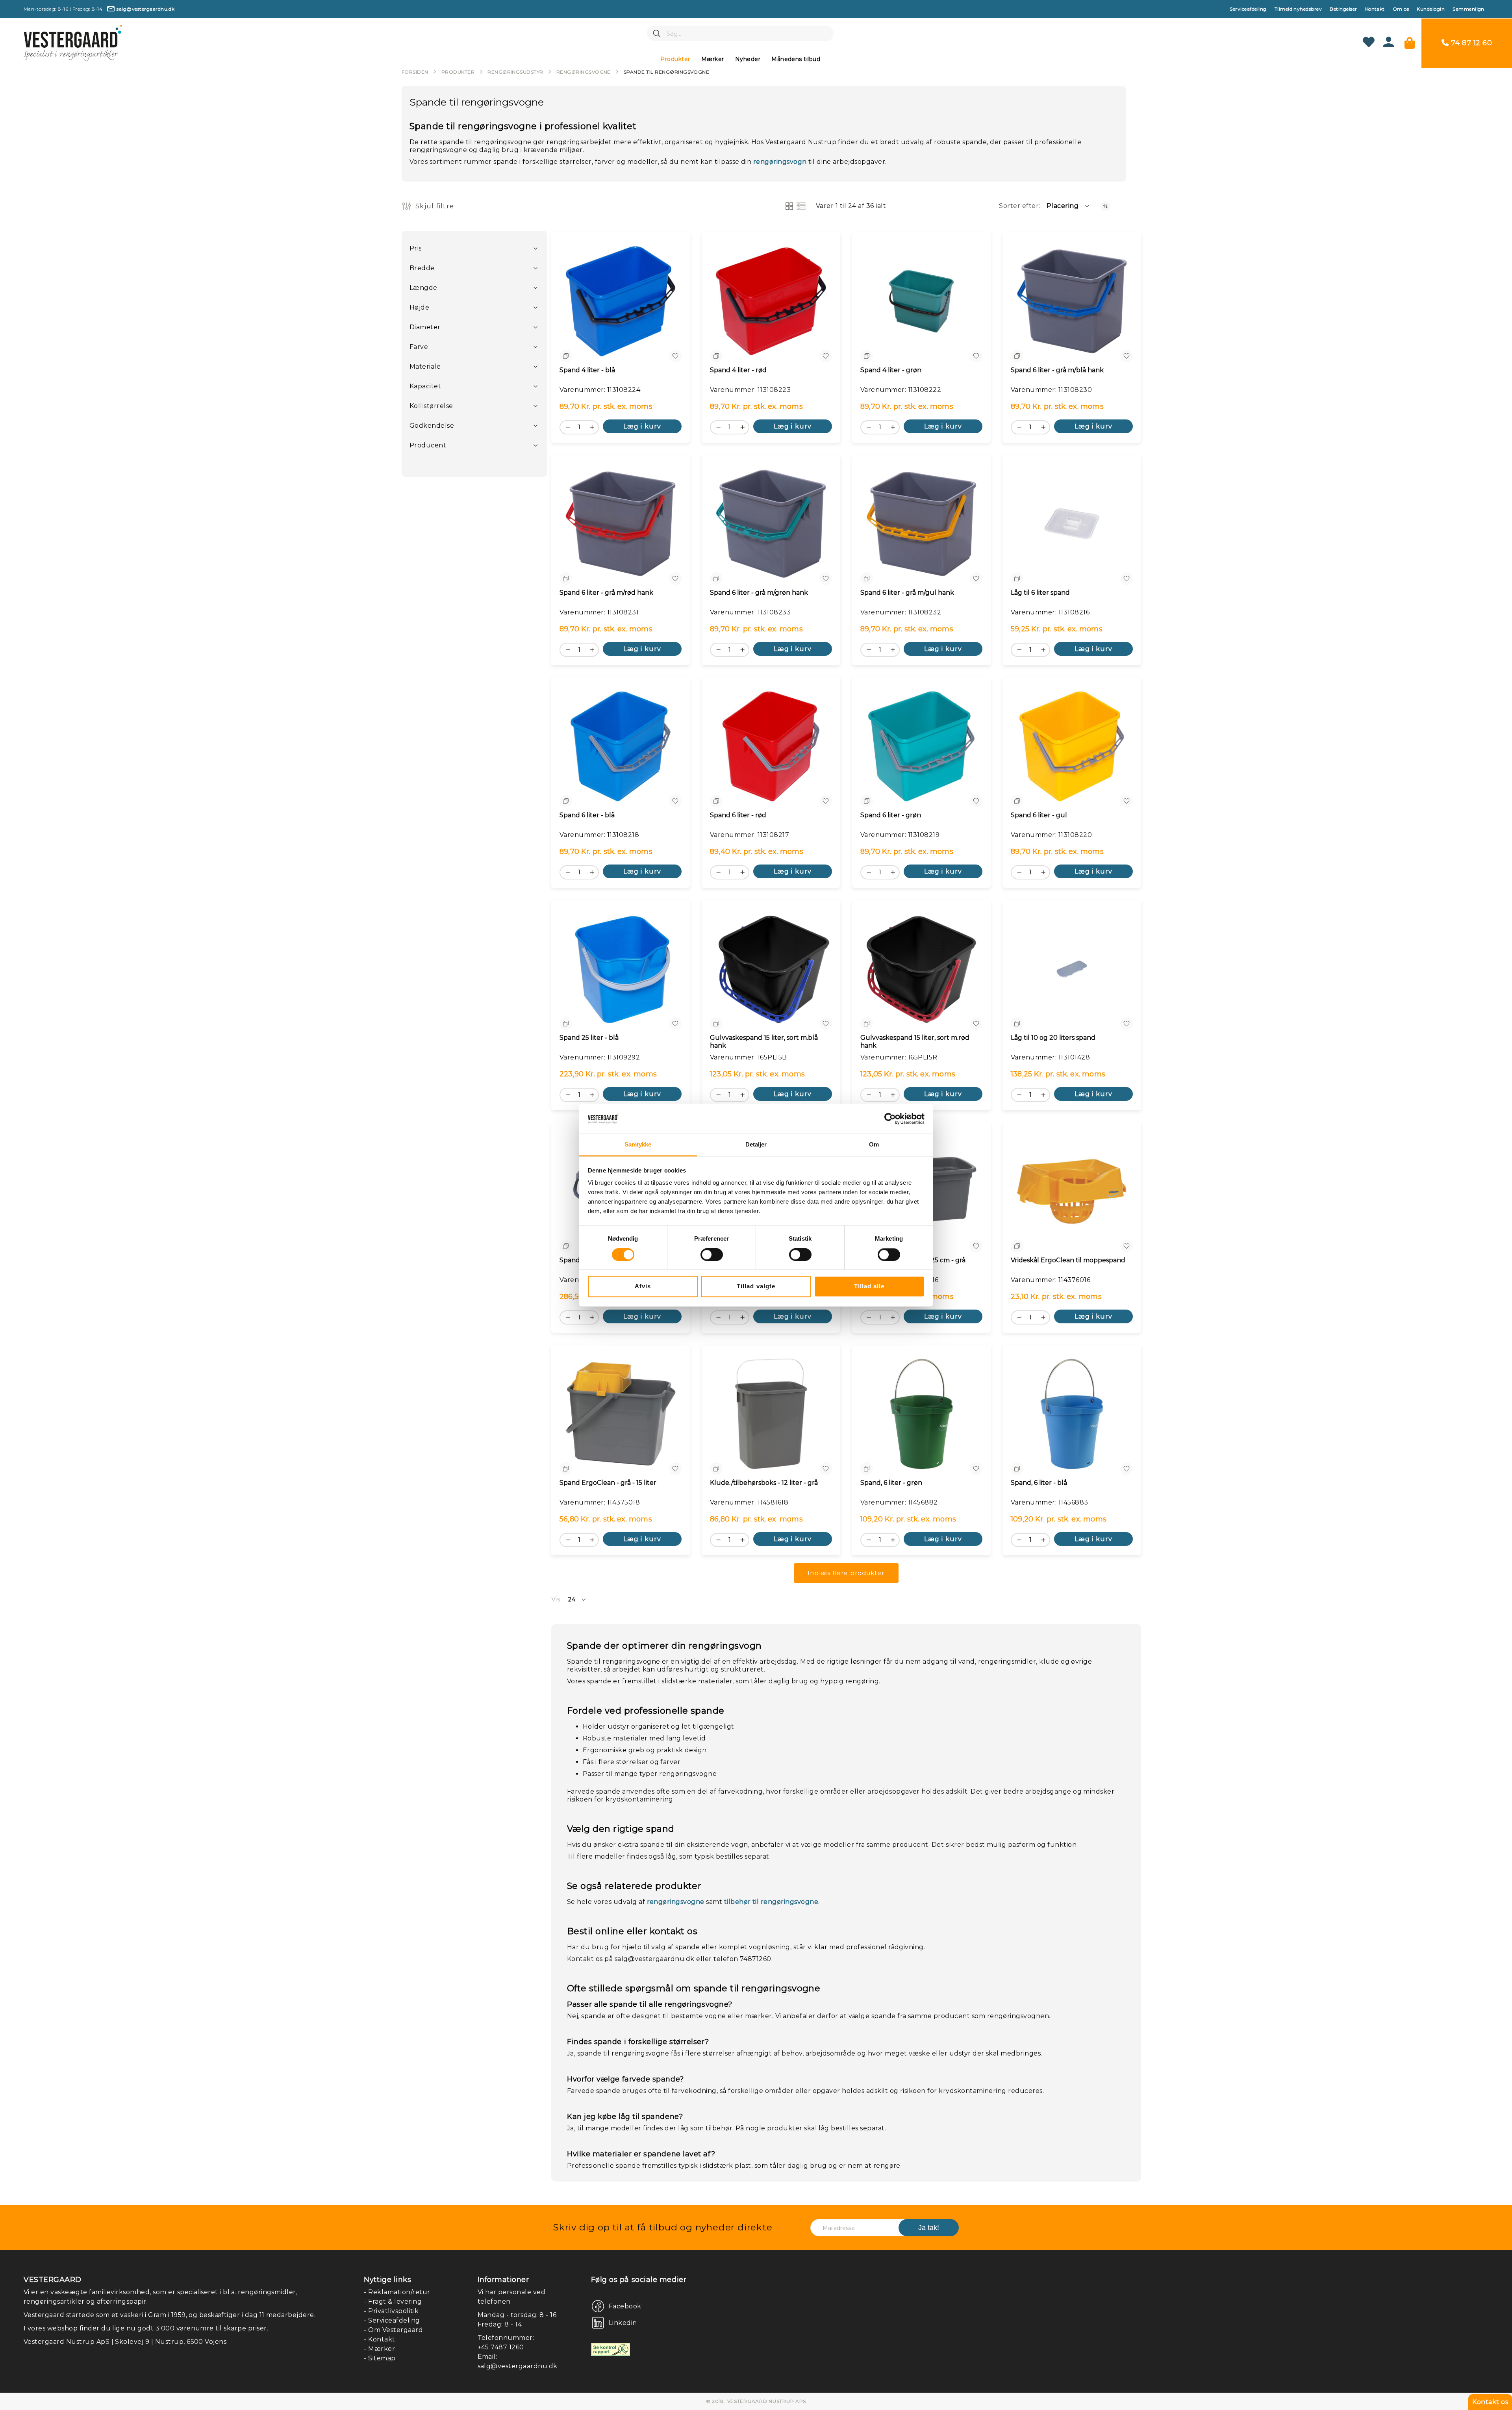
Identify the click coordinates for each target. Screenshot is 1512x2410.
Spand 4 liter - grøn (891, 370)
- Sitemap (380, 2358)
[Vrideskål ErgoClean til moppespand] (1072, 1191)
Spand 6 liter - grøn (891, 815)
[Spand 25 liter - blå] (621, 969)
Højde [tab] (419, 307)
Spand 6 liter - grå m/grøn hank (759, 593)
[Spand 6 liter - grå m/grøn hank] (771, 524)
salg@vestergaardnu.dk (518, 2366)
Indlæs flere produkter (846, 1573)
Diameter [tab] (425, 327)
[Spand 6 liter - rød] (771, 746)
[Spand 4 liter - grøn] (921, 301)
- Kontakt (379, 2339)
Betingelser (1343, 9)
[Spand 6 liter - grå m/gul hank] (921, 524)
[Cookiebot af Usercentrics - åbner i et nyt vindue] (890, 1119)
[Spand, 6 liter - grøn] (921, 1414)
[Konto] (1389, 45)
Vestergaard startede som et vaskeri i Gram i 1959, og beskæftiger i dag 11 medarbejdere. (170, 2315)
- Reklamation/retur (397, 2292)
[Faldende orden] (1105, 206)
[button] (1068, 206)
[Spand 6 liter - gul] (1072, 746)
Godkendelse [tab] (432, 426)
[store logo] (73, 43)
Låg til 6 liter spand (1040, 593)
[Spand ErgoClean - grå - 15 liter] (621, 1414)
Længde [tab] (423, 288)
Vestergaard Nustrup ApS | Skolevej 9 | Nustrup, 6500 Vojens (125, 2342)
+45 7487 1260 (501, 2347)
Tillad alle (869, 1287)
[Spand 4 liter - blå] (621, 301)
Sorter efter (1019, 206)
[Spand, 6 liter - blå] (1072, 1414)
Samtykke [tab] (638, 1145)
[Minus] (566, 427)
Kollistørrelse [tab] (431, 406)
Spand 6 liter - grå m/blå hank (1057, 370)
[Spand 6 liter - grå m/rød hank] (621, 524)
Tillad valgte (756, 1287)
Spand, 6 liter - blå (1039, 1483)
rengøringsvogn (780, 162)
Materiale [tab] (425, 366)
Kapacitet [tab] (425, 386)
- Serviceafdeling (392, 2320)
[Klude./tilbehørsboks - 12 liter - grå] (771, 1414)
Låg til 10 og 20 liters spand (1053, 1038)
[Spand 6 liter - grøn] (921, 746)
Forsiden (415, 72)
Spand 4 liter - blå (587, 370)
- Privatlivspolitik (391, 2311)
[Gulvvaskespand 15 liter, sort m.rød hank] (921, 969)
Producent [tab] (428, 445)
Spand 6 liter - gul (1039, 815)
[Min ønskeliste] (1369, 43)
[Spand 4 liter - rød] (771, 301)
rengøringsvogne (676, 1902)
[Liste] (801, 206)
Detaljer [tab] (756, 1145)
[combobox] (740, 33)
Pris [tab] (416, 248)
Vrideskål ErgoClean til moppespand (1068, 1260)
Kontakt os (1490, 2402)
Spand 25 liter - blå (589, 1038)
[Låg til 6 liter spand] (1072, 524)
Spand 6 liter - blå (587, 815)
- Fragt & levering (393, 2301)
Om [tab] (874, 1145)
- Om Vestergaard (393, 2330)
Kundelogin (1431, 9)
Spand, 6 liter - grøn (891, 1483)
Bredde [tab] (422, 268)
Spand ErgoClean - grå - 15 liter (608, 1483)
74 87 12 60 (1471, 43)
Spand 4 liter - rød (738, 370)
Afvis (643, 1287)
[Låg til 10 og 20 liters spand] (1072, 969)
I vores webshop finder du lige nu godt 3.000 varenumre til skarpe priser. (146, 2328)
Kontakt (1375, 9)
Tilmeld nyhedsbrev (1298, 9)
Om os (1401, 9)
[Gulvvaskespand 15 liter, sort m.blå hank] (771, 969)
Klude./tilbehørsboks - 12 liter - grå (764, 1483)
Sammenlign (1468, 9)
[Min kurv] (1410, 43)
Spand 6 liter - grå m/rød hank (606, 593)
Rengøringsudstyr (515, 72)
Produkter (458, 72)
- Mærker (379, 2349)
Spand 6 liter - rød (738, 815)
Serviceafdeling (1248, 9)
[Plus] (594, 427)
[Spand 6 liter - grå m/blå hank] (1072, 301)
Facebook (625, 2306)
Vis (556, 1599)
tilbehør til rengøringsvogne (771, 1902)
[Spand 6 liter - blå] (621, 746)
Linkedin (623, 2323)
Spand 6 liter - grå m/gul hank (907, 593)
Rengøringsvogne (584, 72)
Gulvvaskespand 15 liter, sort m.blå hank (764, 1042)
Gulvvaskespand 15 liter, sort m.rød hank (915, 1042)
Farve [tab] (419, 347)
